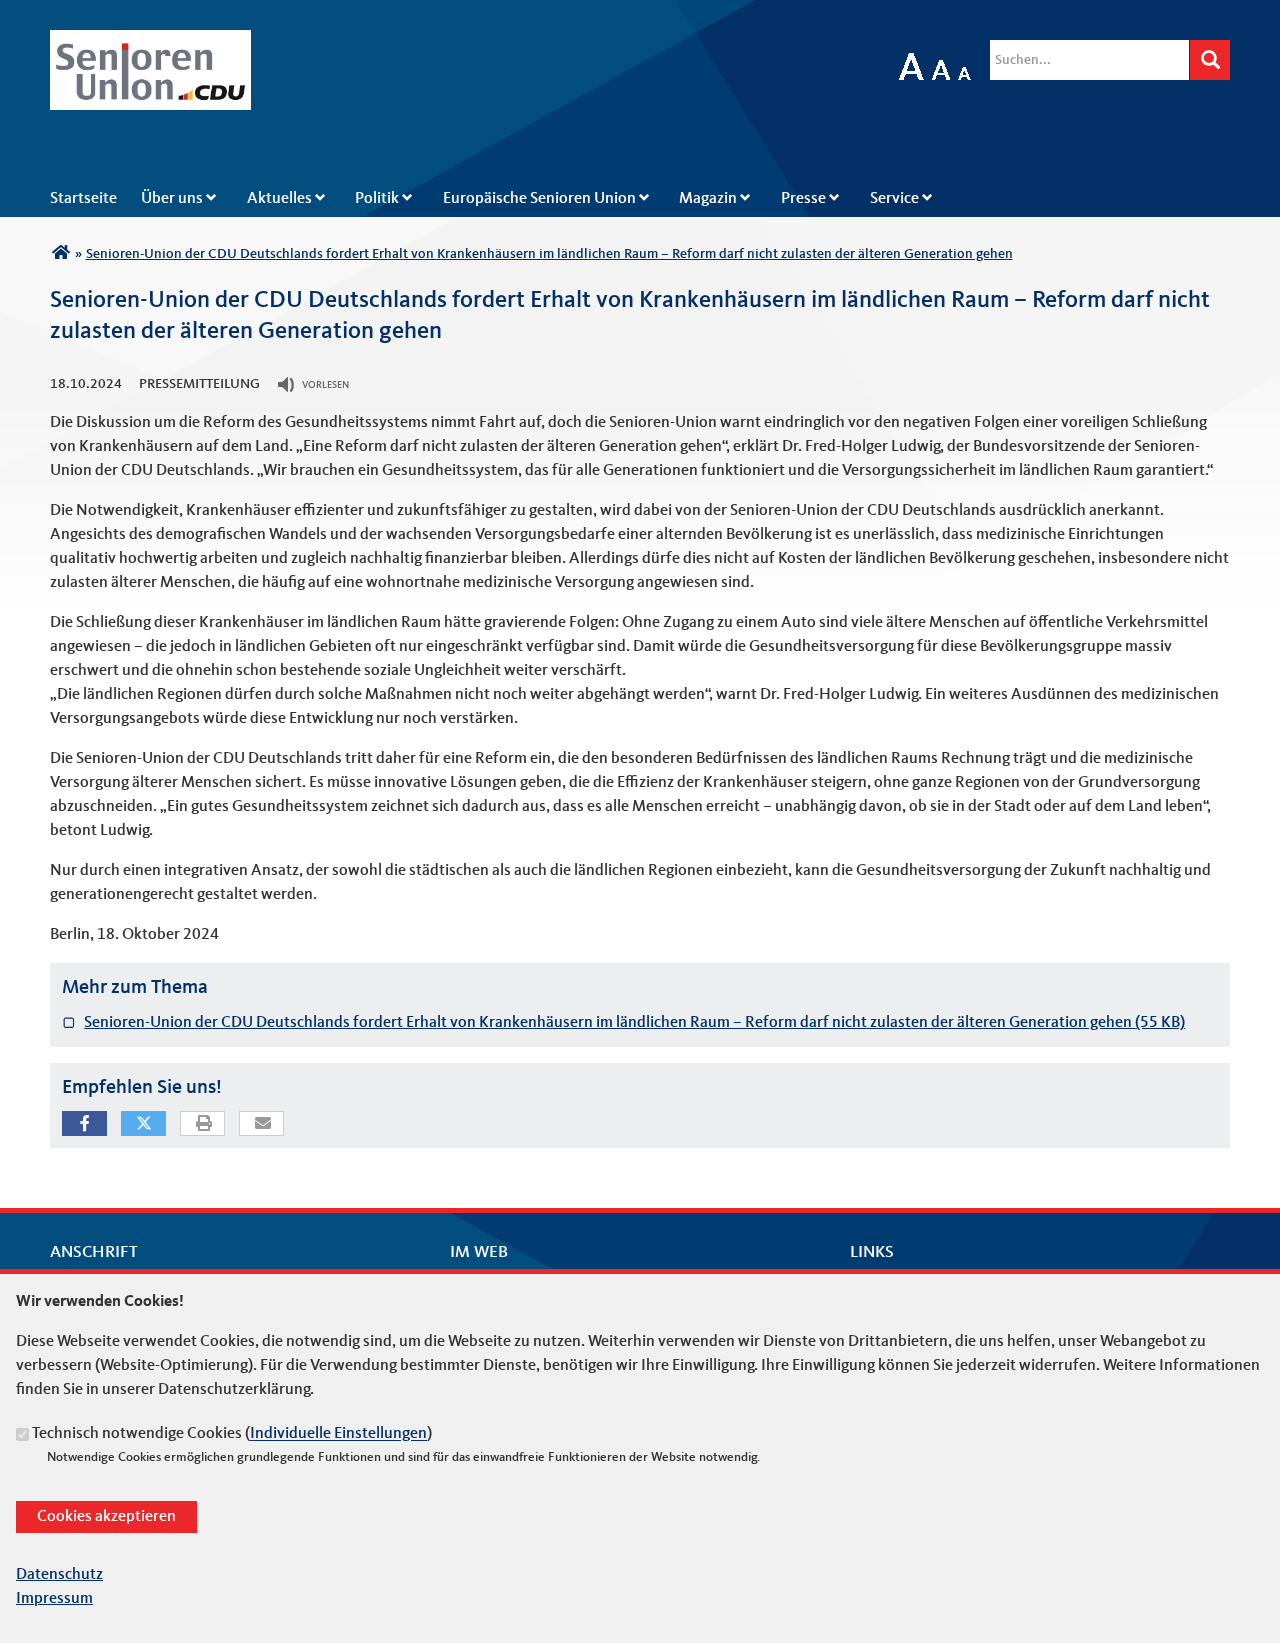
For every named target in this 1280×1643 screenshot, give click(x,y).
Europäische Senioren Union (539, 199)
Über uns (172, 199)
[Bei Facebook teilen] (84, 1123)
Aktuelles (279, 199)
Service (894, 199)
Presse (803, 199)
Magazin (708, 199)
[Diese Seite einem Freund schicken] (262, 1124)
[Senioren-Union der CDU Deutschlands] (60, 254)
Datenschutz (59, 1575)
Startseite (83, 199)
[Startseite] (150, 42)
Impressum (54, 1599)
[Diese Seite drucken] (203, 1124)
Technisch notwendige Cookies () (232, 1435)
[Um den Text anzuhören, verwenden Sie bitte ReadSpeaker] (287, 385)
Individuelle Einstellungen (338, 1435)
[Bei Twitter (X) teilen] (143, 1123)
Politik (377, 199)
